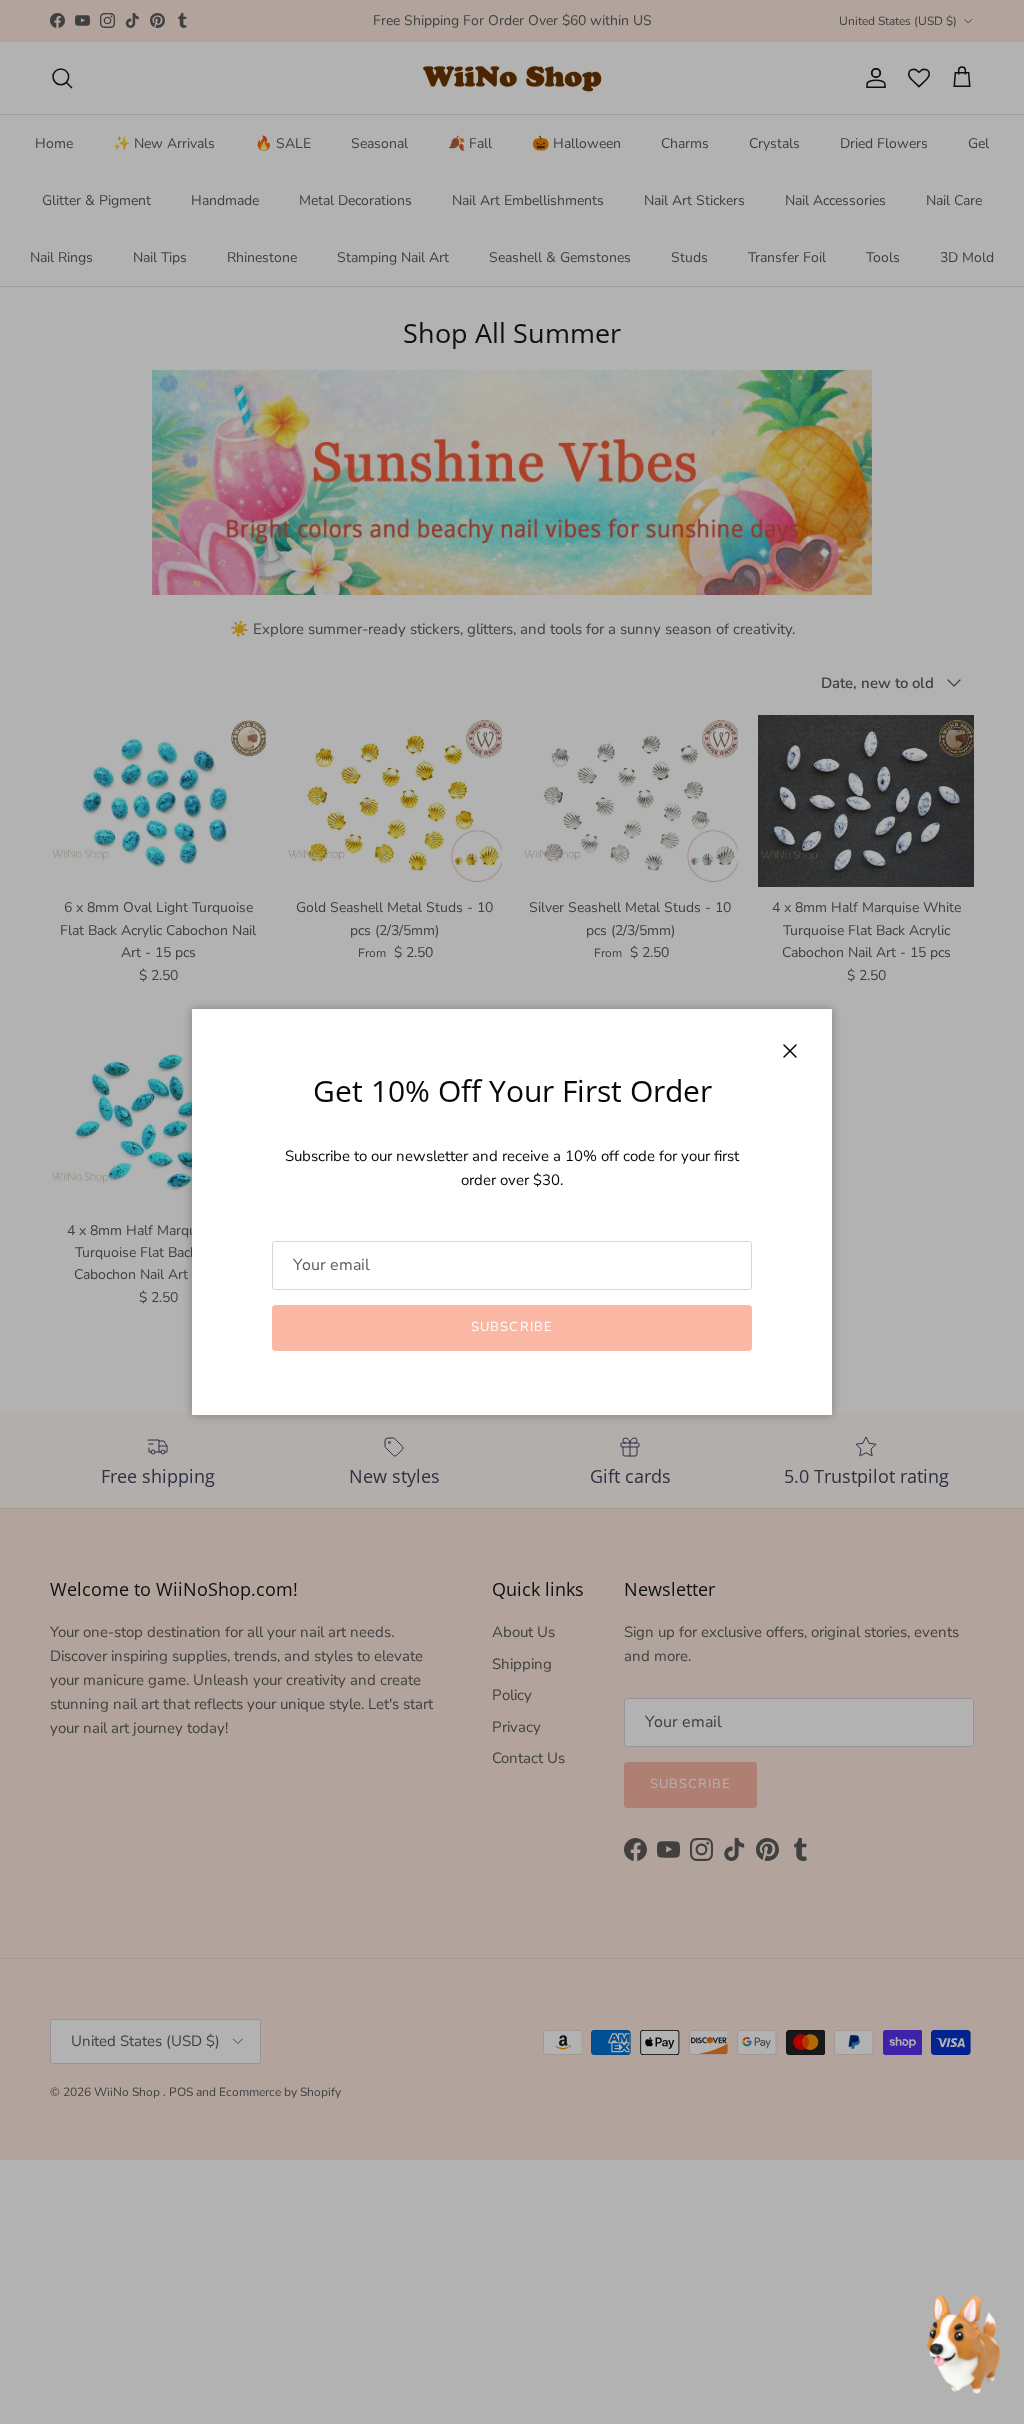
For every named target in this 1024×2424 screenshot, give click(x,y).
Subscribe (511, 1327)
